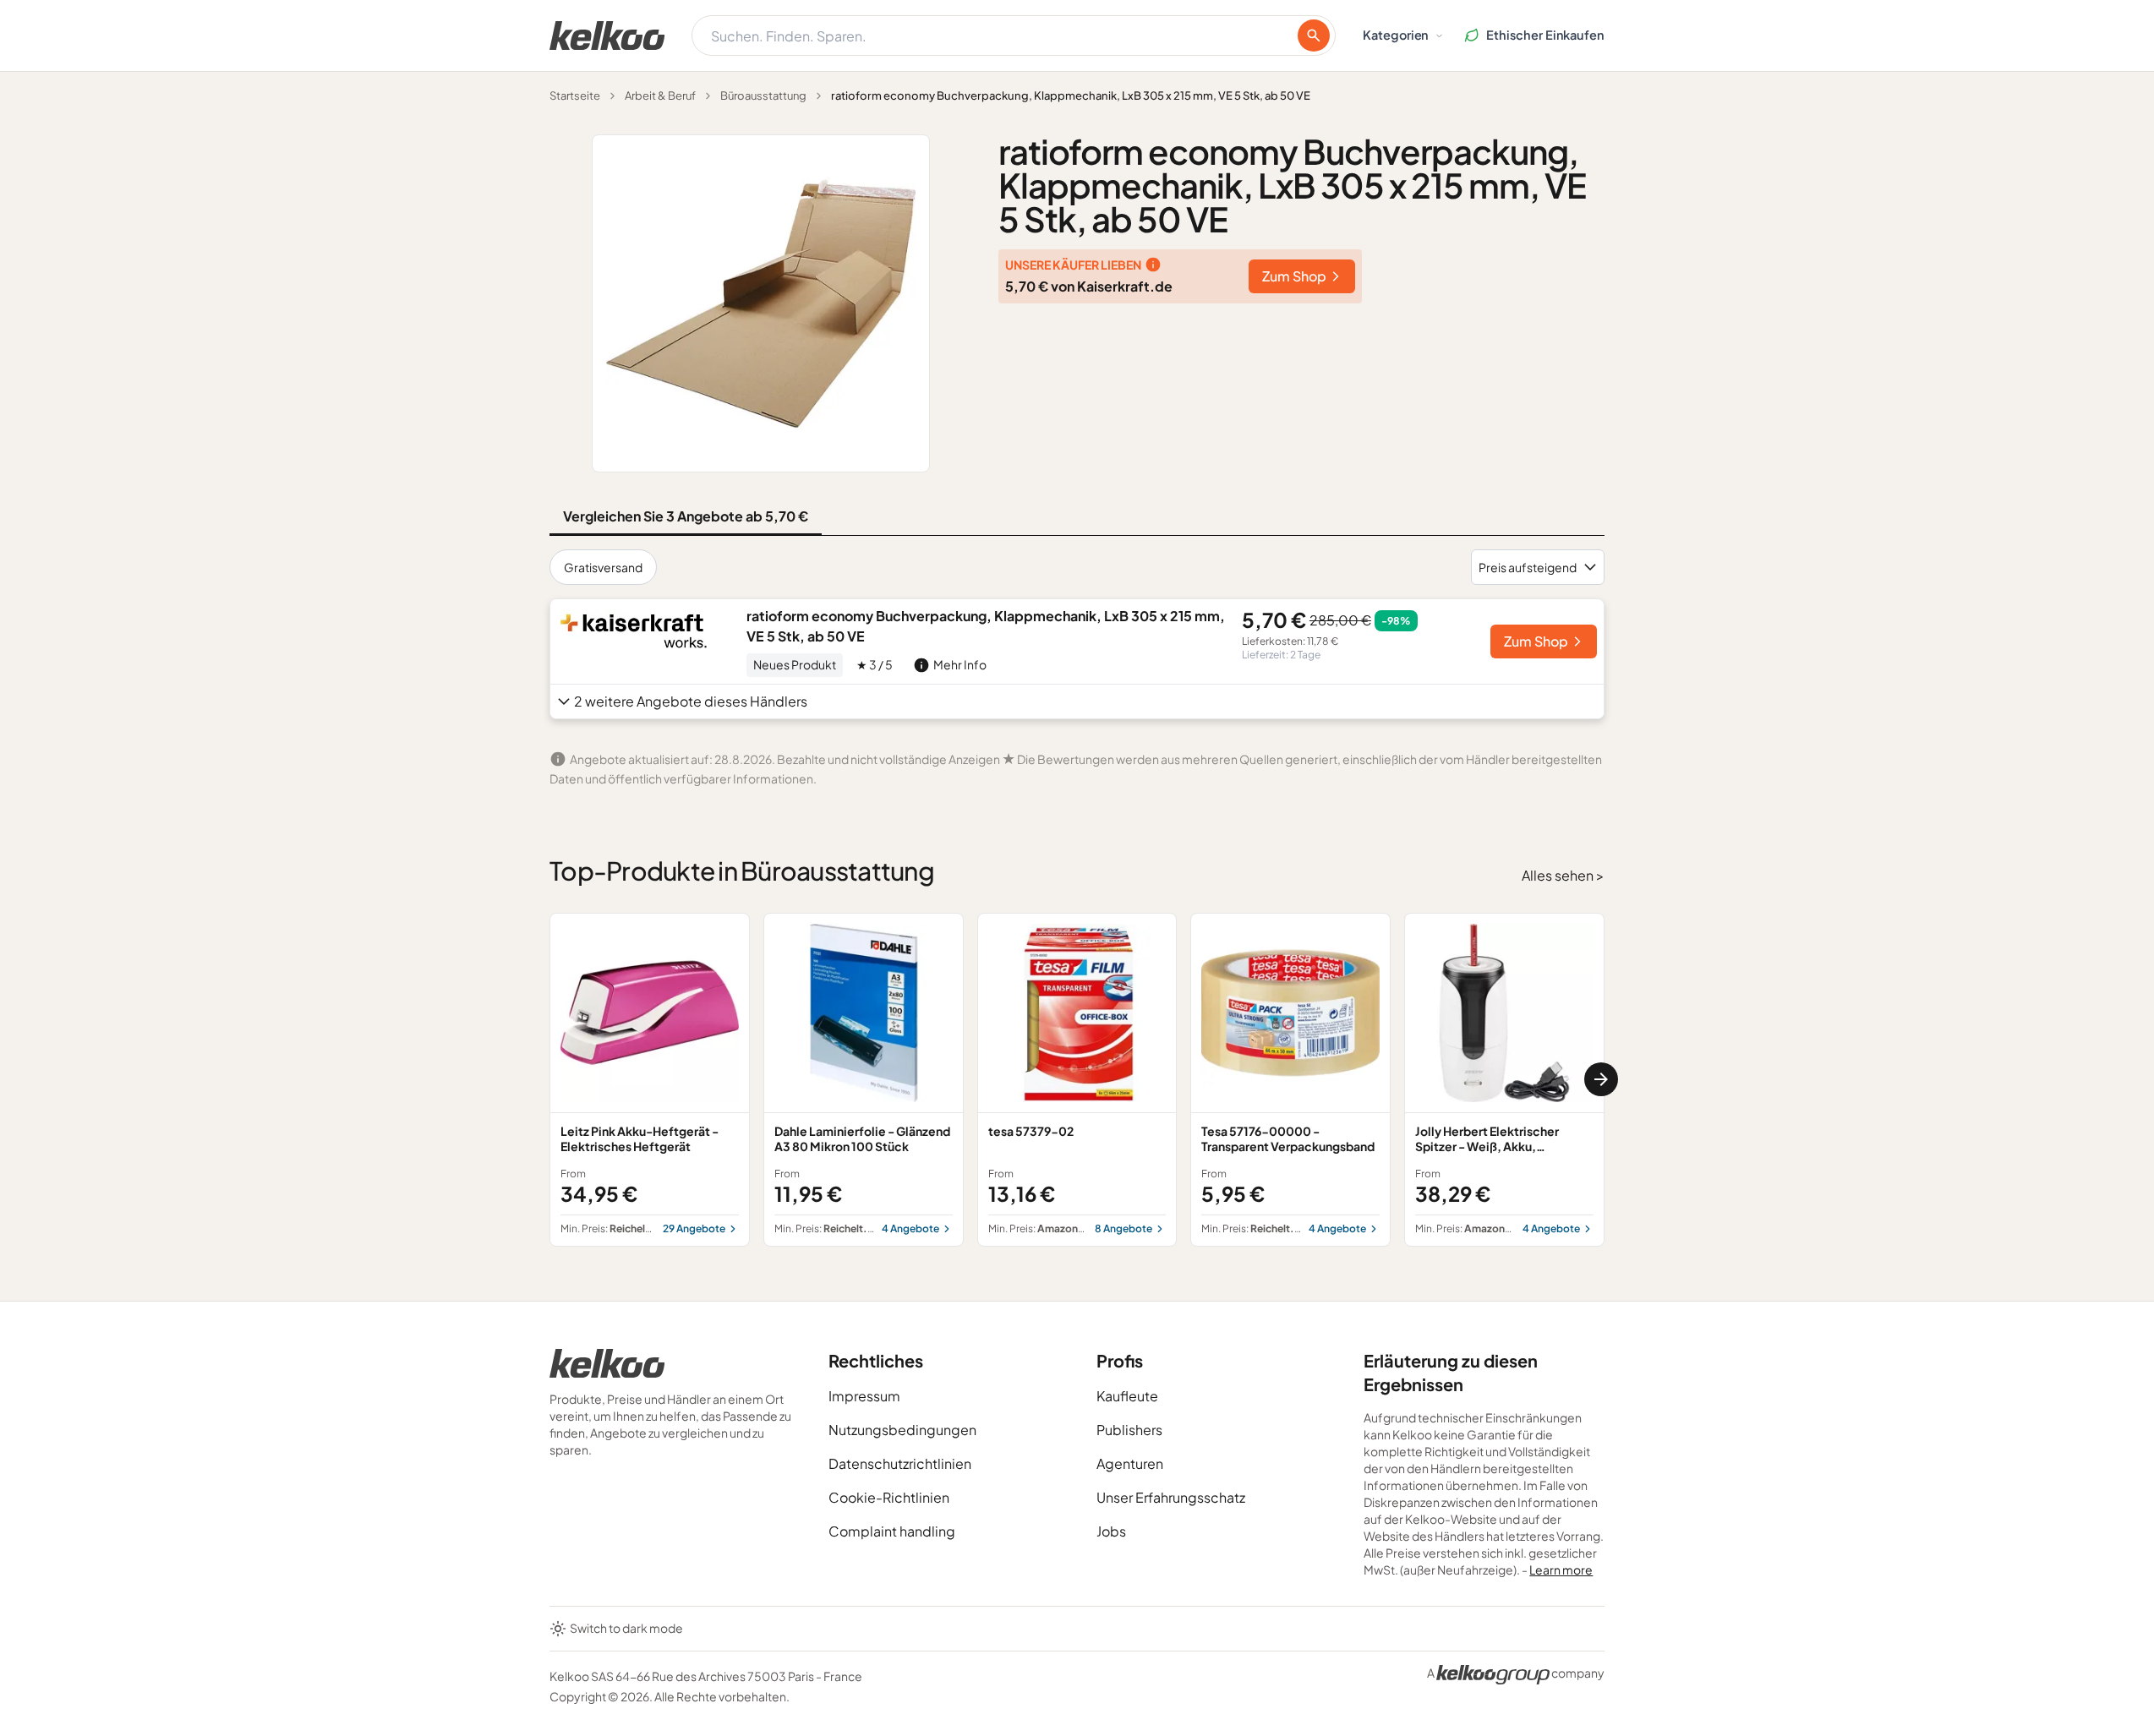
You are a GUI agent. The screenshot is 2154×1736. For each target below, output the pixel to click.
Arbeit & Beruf (660, 96)
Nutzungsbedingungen (902, 1430)
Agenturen (1130, 1463)
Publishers (1129, 1430)
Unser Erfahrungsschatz (1171, 1497)
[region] (1077, 1080)
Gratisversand (603, 567)
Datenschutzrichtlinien (900, 1463)
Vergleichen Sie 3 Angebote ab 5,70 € (686, 516)
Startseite (575, 96)
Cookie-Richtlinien (889, 1497)
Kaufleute (1127, 1396)
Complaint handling (892, 1531)
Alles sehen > (1563, 875)
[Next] (1601, 1079)
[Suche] (1314, 35)
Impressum (864, 1396)
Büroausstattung (763, 96)
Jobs (1111, 1531)
